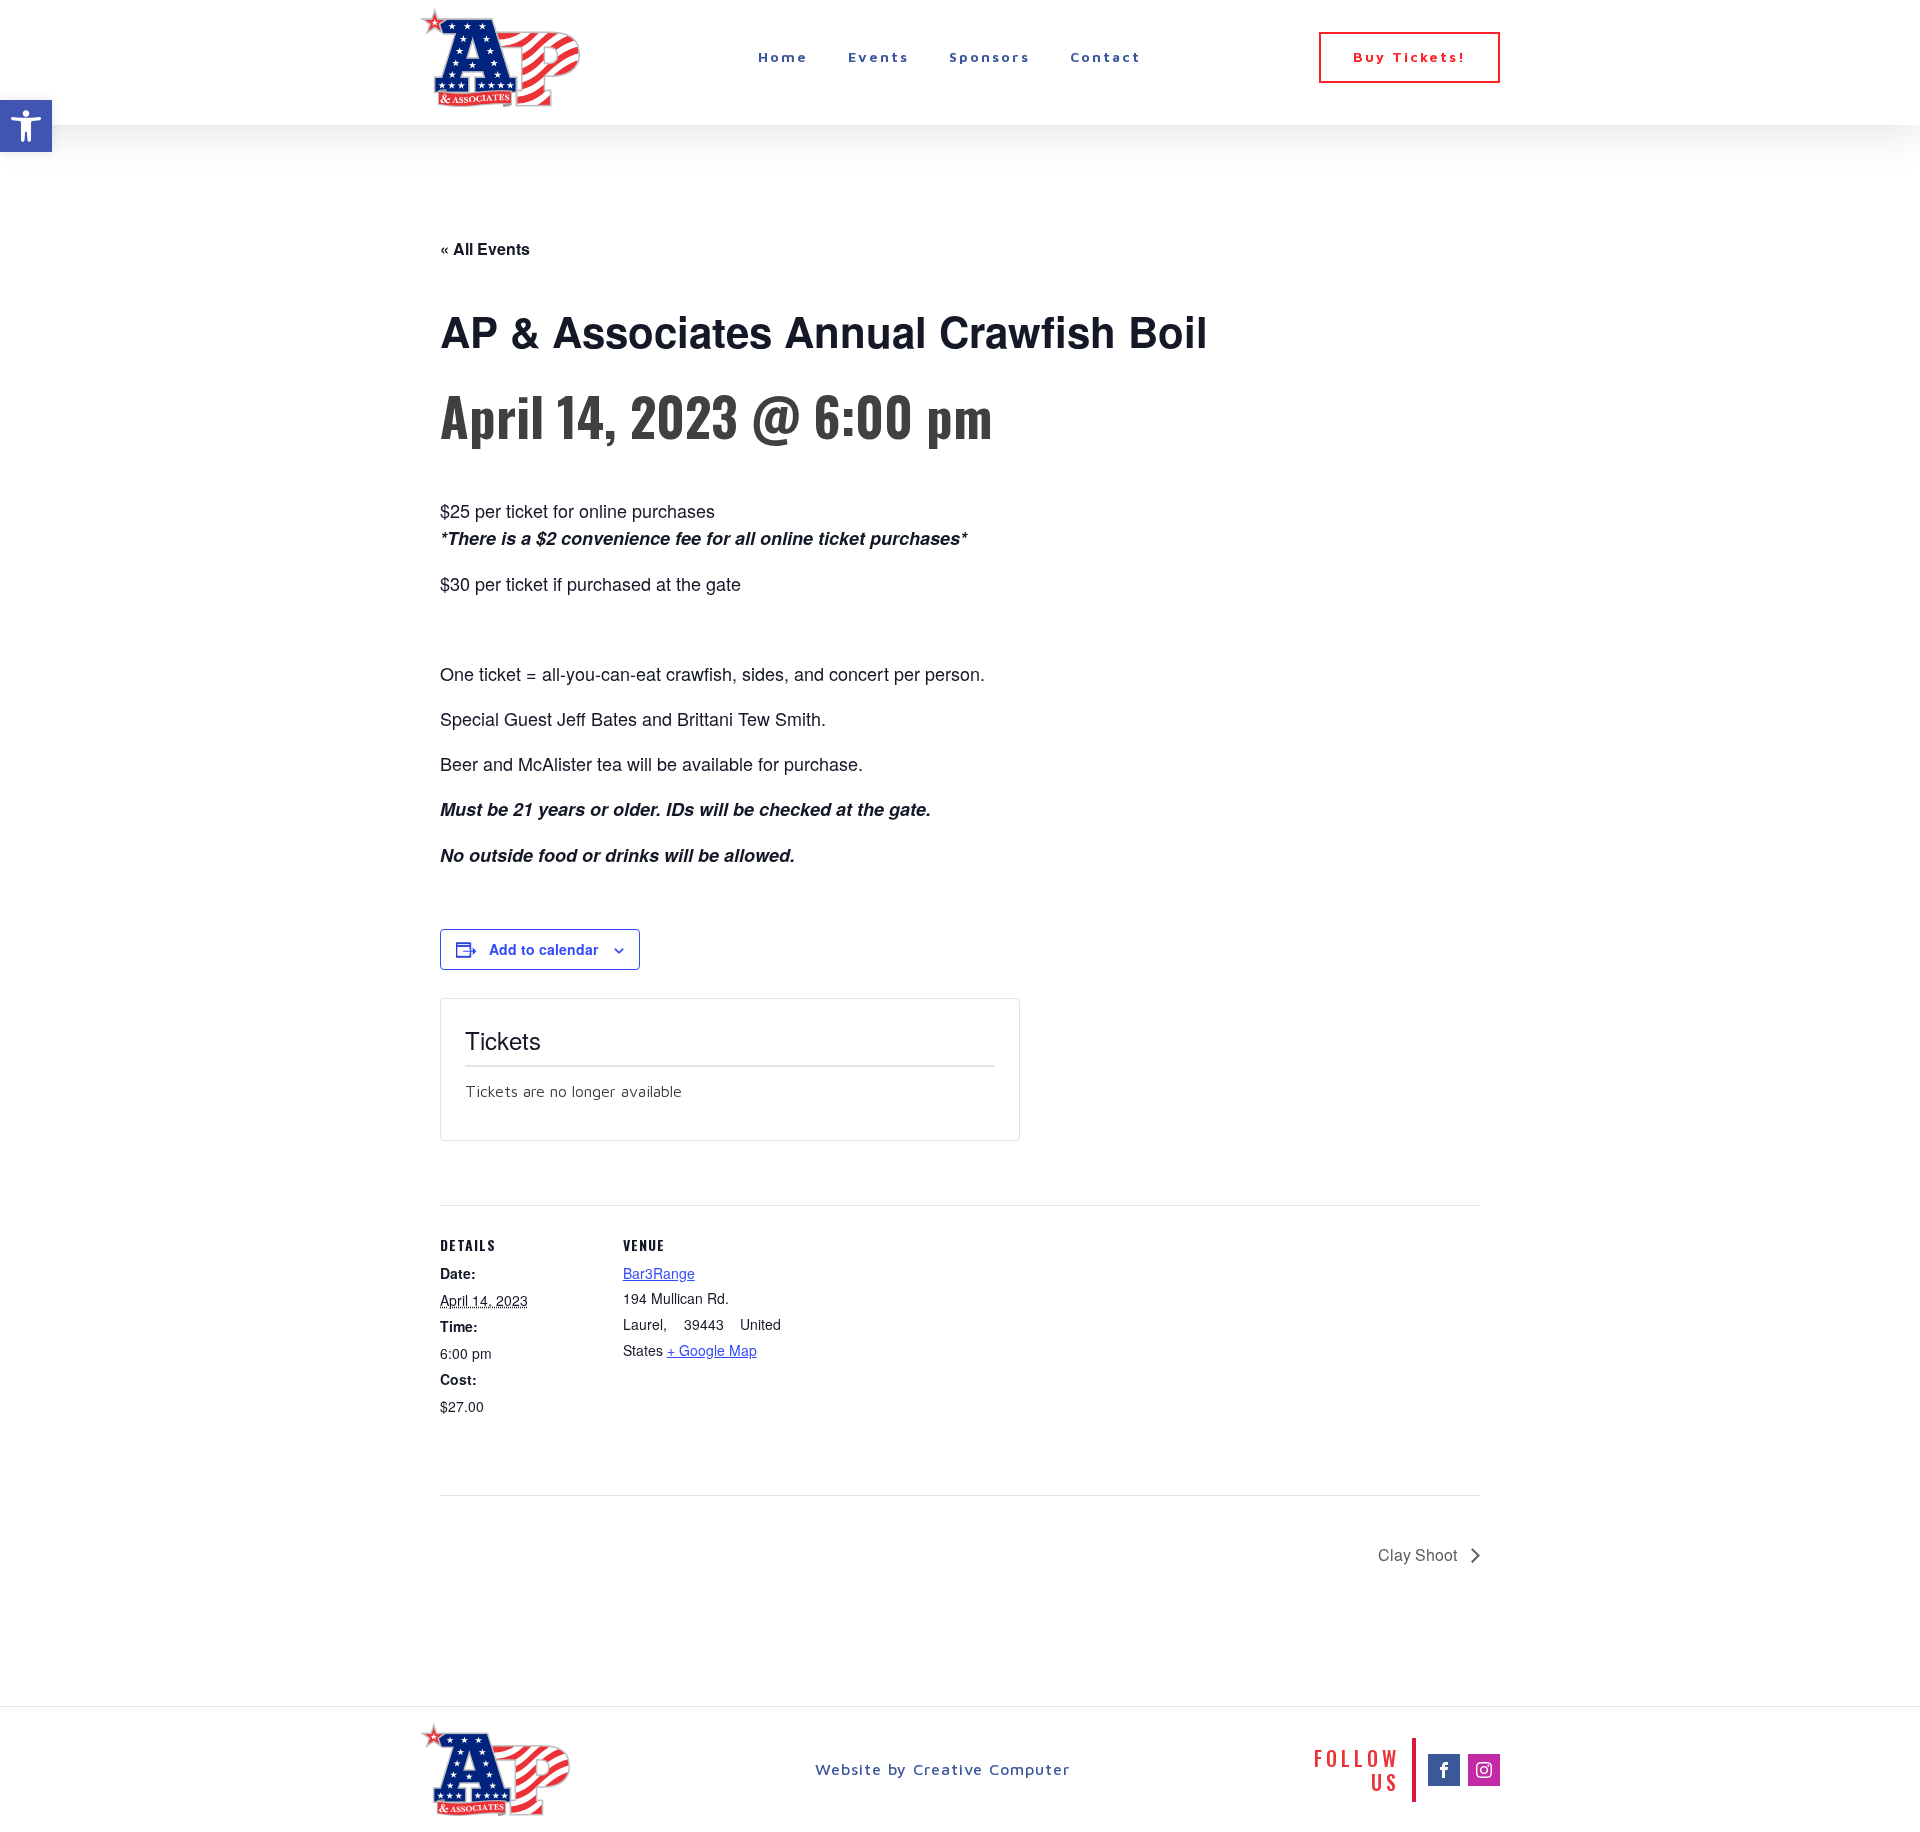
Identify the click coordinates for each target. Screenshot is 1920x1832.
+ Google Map (712, 1350)
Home (783, 56)
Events (878, 56)
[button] (26, 126)
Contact (1105, 56)
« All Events (485, 248)
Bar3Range (659, 1273)
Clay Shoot (1419, 1554)
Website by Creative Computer (942, 1769)
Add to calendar (543, 949)
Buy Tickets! (1409, 56)
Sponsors (989, 56)
